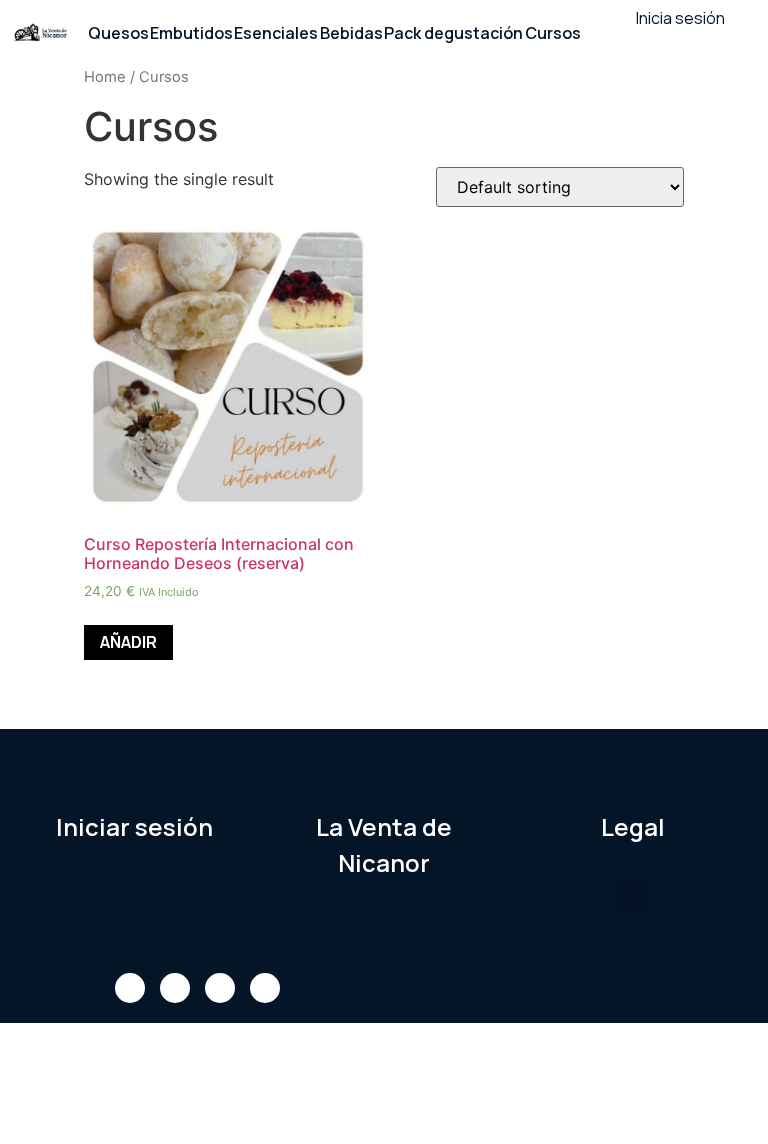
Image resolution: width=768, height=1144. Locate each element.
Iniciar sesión (134, 826)
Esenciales (276, 33)
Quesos (118, 33)
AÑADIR (128, 642)
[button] (633, 896)
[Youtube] (220, 988)
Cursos (553, 33)
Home (105, 77)
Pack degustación (453, 33)
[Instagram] (265, 988)
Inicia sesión (680, 18)
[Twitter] (175, 988)
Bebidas (351, 33)
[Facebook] (130, 988)
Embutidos (191, 33)
